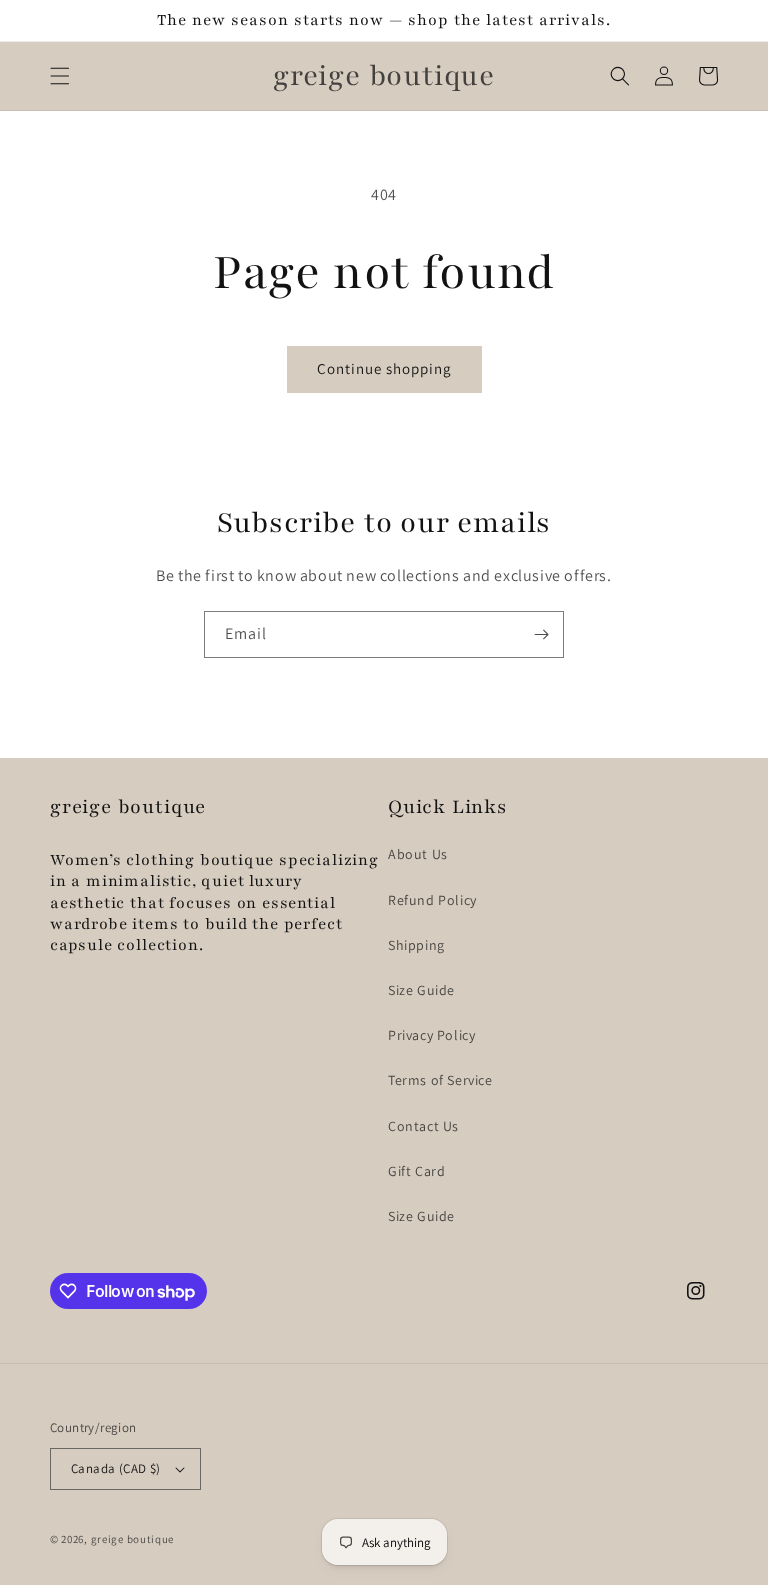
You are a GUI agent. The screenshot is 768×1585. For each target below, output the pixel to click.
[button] (60, 76)
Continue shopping (384, 368)
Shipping (416, 945)
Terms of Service (440, 1080)
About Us (418, 854)
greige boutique (133, 1539)
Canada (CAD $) (116, 1468)
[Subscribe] (541, 634)
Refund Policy (432, 900)
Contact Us (423, 1126)
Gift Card (416, 1171)
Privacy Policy (431, 1035)
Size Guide (421, 990)
